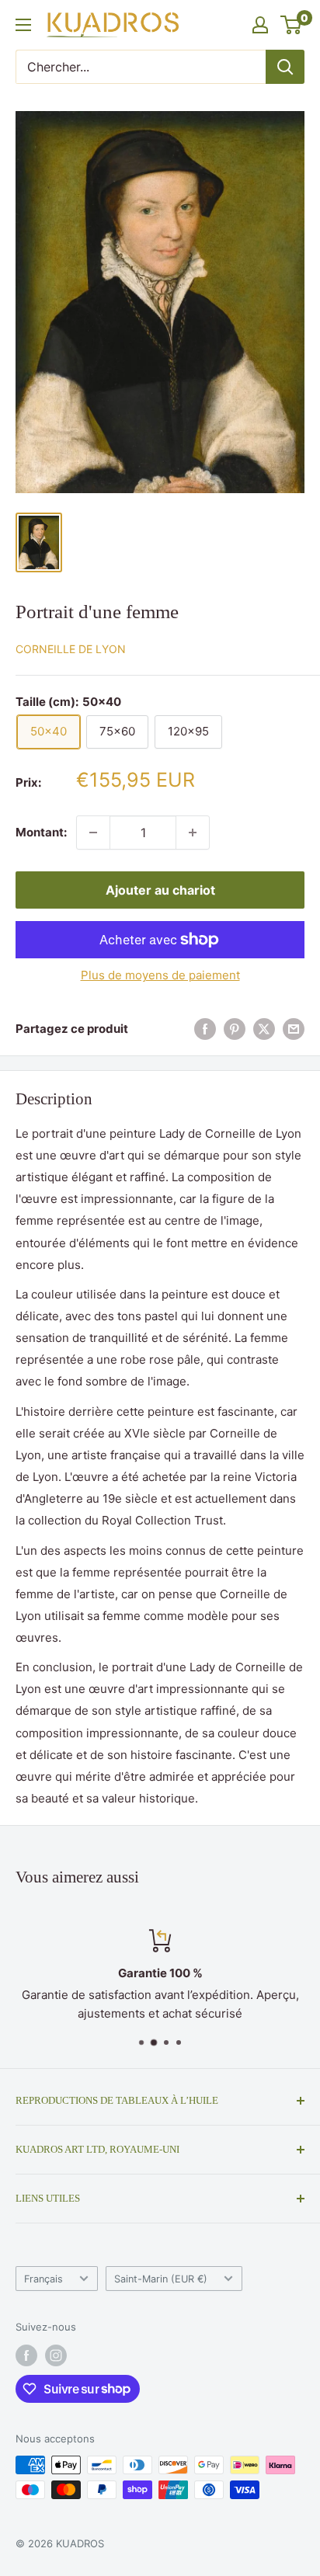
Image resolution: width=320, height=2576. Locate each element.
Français (43, 2279)
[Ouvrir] (23, 25)
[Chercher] (285, 67)
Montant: (41, 832)
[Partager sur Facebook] (205, 1029)
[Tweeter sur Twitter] (264, 1029)
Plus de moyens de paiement (160, 975)
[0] (292, 25)
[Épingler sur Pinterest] (235, 1029)
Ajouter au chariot (160, 890)
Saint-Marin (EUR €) (161, 2279)
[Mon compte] (260, 25)
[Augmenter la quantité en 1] (193, 833)
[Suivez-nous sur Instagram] (56, 2355)
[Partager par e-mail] (294, 1029)
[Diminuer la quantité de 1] (93, 833)
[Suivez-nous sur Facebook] (26, 2355)
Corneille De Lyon (71, 649)
